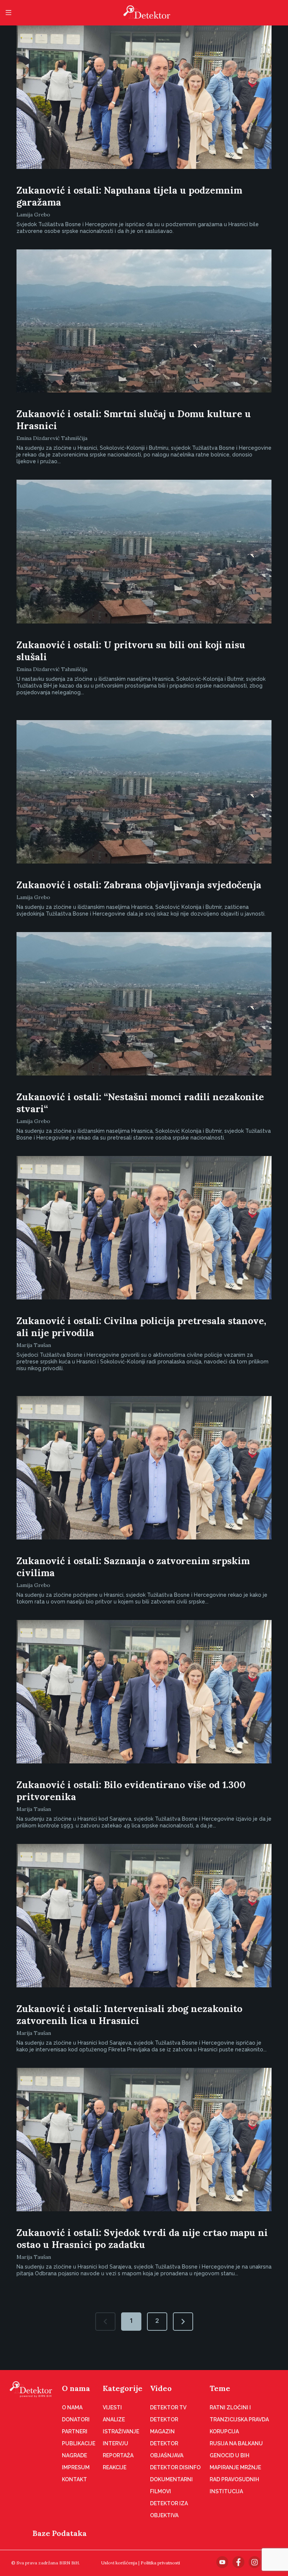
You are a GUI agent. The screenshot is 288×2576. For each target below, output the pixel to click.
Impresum (76, 2467)
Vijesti (112, 2407)
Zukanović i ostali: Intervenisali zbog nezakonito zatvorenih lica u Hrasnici (129, 2015)
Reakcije (115, 2467)
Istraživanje (121, 2431)
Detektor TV (168, 2407)
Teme (220, 2388)
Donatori (76, 2419)
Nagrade (74, 2455)
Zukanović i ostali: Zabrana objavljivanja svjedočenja (139, 885)
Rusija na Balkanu (236, 2443)
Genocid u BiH (229, 2455)
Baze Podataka (60, 2533)
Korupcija (224, 2431)
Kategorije (123, 2388)
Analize (114, 2419)
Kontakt (74, 2479)
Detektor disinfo (175, 2467)
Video (161, 2388)
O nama (76, 2388)
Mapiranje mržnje (235, 2467)
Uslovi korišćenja (119, 2563)
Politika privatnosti (160, 2563)
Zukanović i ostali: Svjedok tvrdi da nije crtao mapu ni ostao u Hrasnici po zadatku (142, 2239)
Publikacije (79, 2443)
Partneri (75, 2431)
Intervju (115, 2443)
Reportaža (118, 2455)
